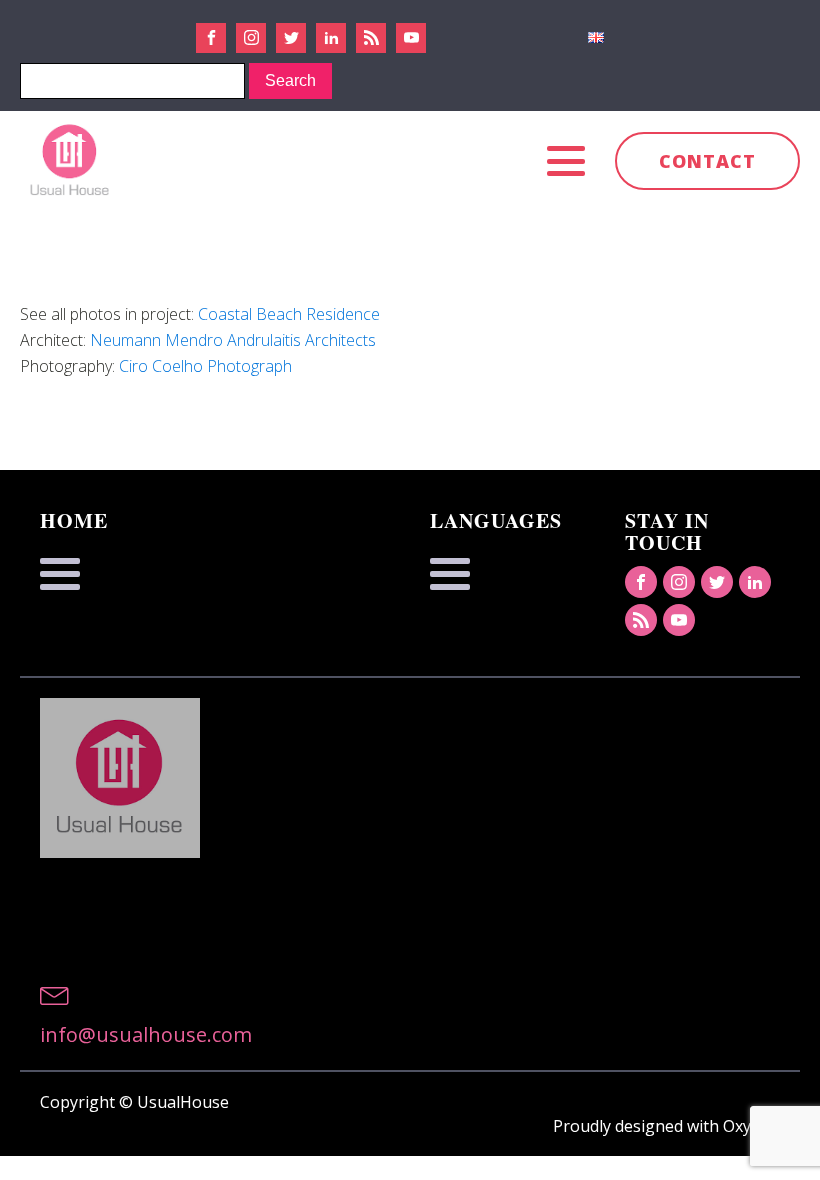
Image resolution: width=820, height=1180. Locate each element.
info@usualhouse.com (146, 1034)
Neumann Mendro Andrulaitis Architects (233, 340)
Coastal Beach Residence (289, 314)
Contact (707, 161)
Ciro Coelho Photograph (205, 366)
